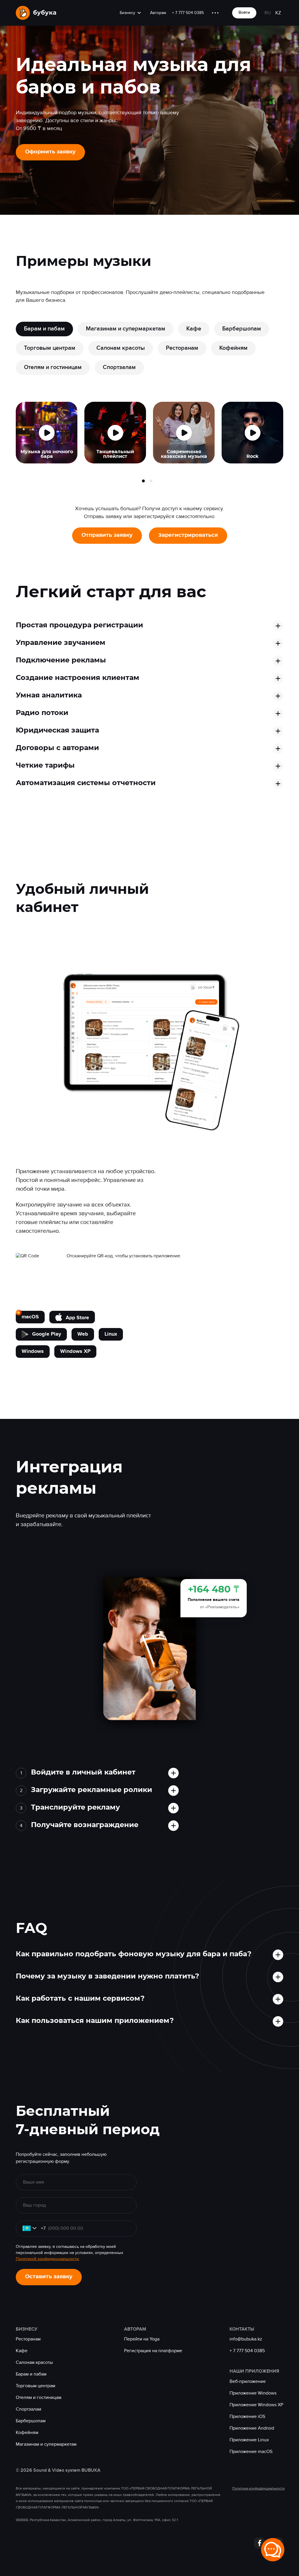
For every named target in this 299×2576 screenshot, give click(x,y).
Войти (244, 12)
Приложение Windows (253, 2393)
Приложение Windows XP (256, 2405)
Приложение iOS (247, 2416)
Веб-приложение (248, 2381)
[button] (143, 481)
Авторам (158, 13)
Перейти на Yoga (142, 2339)
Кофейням (27, 2433)
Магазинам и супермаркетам (46, 2444)
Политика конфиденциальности (258, 2488)
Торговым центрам (35, 2386)
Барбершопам (31, 2421)
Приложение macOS (251, 2452)
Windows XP (75, 1351)
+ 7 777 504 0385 (188, 13)
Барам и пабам (31, 2374)
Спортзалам (28, 2409)
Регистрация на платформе (153, 2351)
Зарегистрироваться (188, 535)
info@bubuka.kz (246, 2339)
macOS (30, 1317)
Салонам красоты (34, 2362)
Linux (111, 1334)
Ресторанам (28, 2339)
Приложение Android (252, 2428)
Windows (33, 1351)
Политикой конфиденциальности (47, 2259)
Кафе (22, 2351)
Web (83, 1334)
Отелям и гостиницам (39, 2397)
